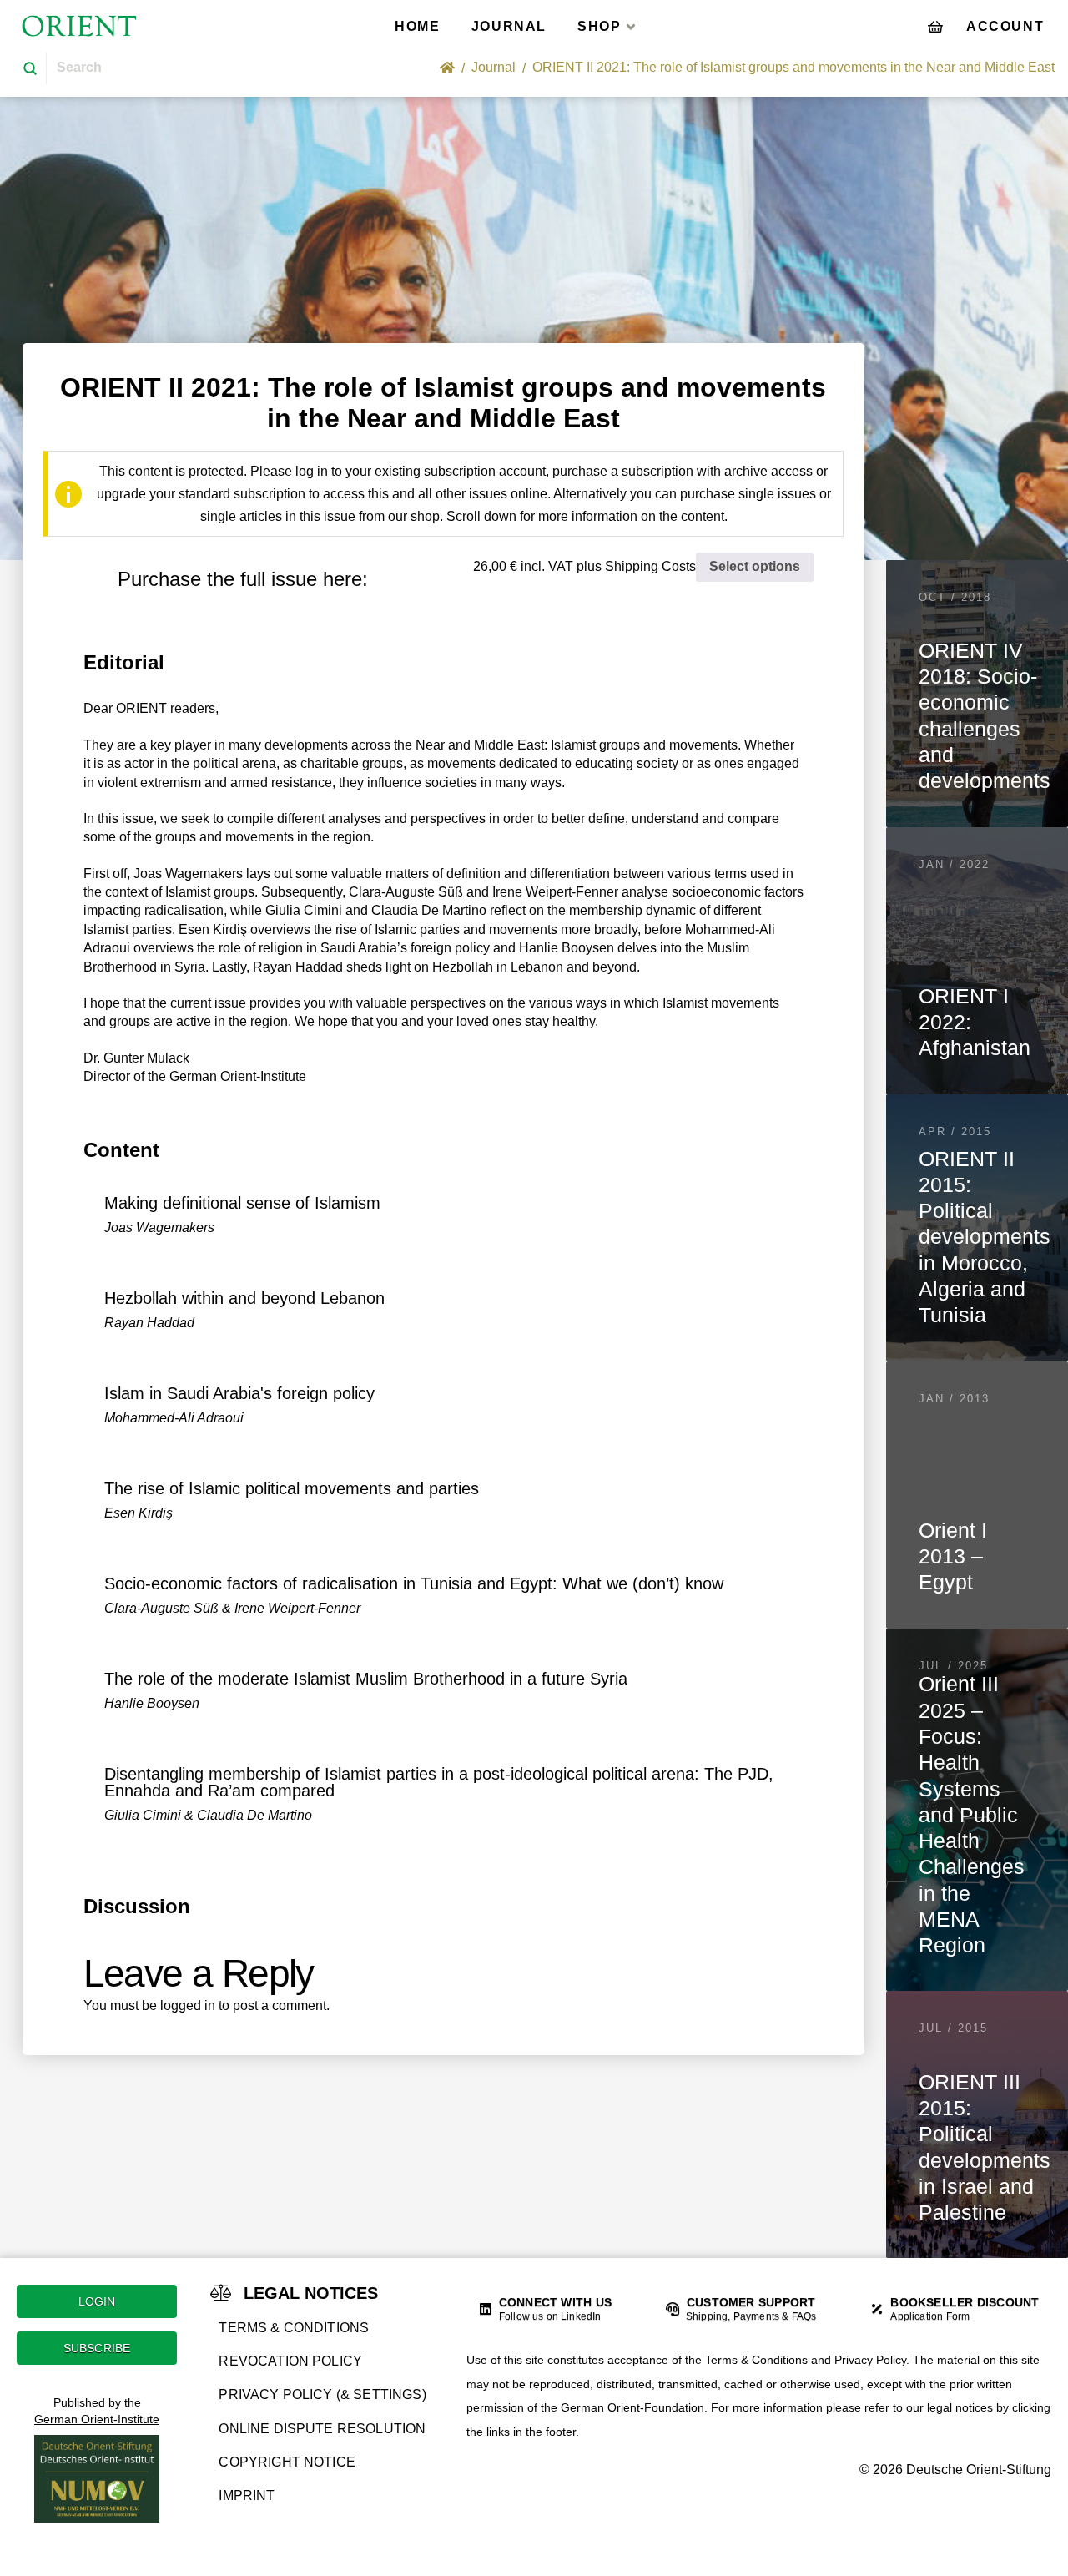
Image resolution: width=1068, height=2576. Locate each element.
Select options (755, 566)
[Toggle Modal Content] (935, 26)
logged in (188, 2005)
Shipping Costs (650, 566)
